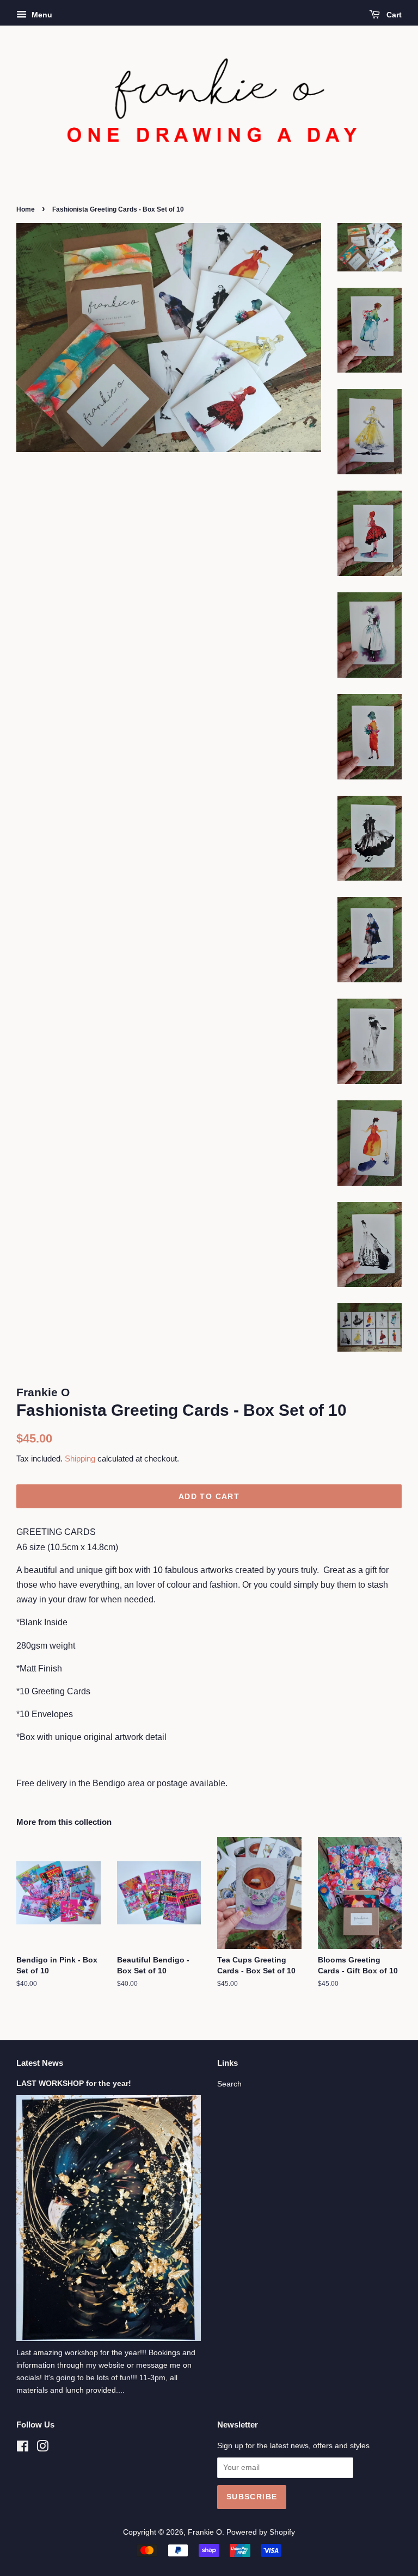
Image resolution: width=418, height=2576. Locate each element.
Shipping (80, 1459)
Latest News (40, 2063)
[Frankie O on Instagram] (42, 2448)
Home (26, 209)
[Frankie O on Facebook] (23, 2448)
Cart (393, 15)
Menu (41, 15)
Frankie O (205, 2532)
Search (229, 2084)
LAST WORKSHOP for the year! (74, 2083)
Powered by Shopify (261, 2532)
